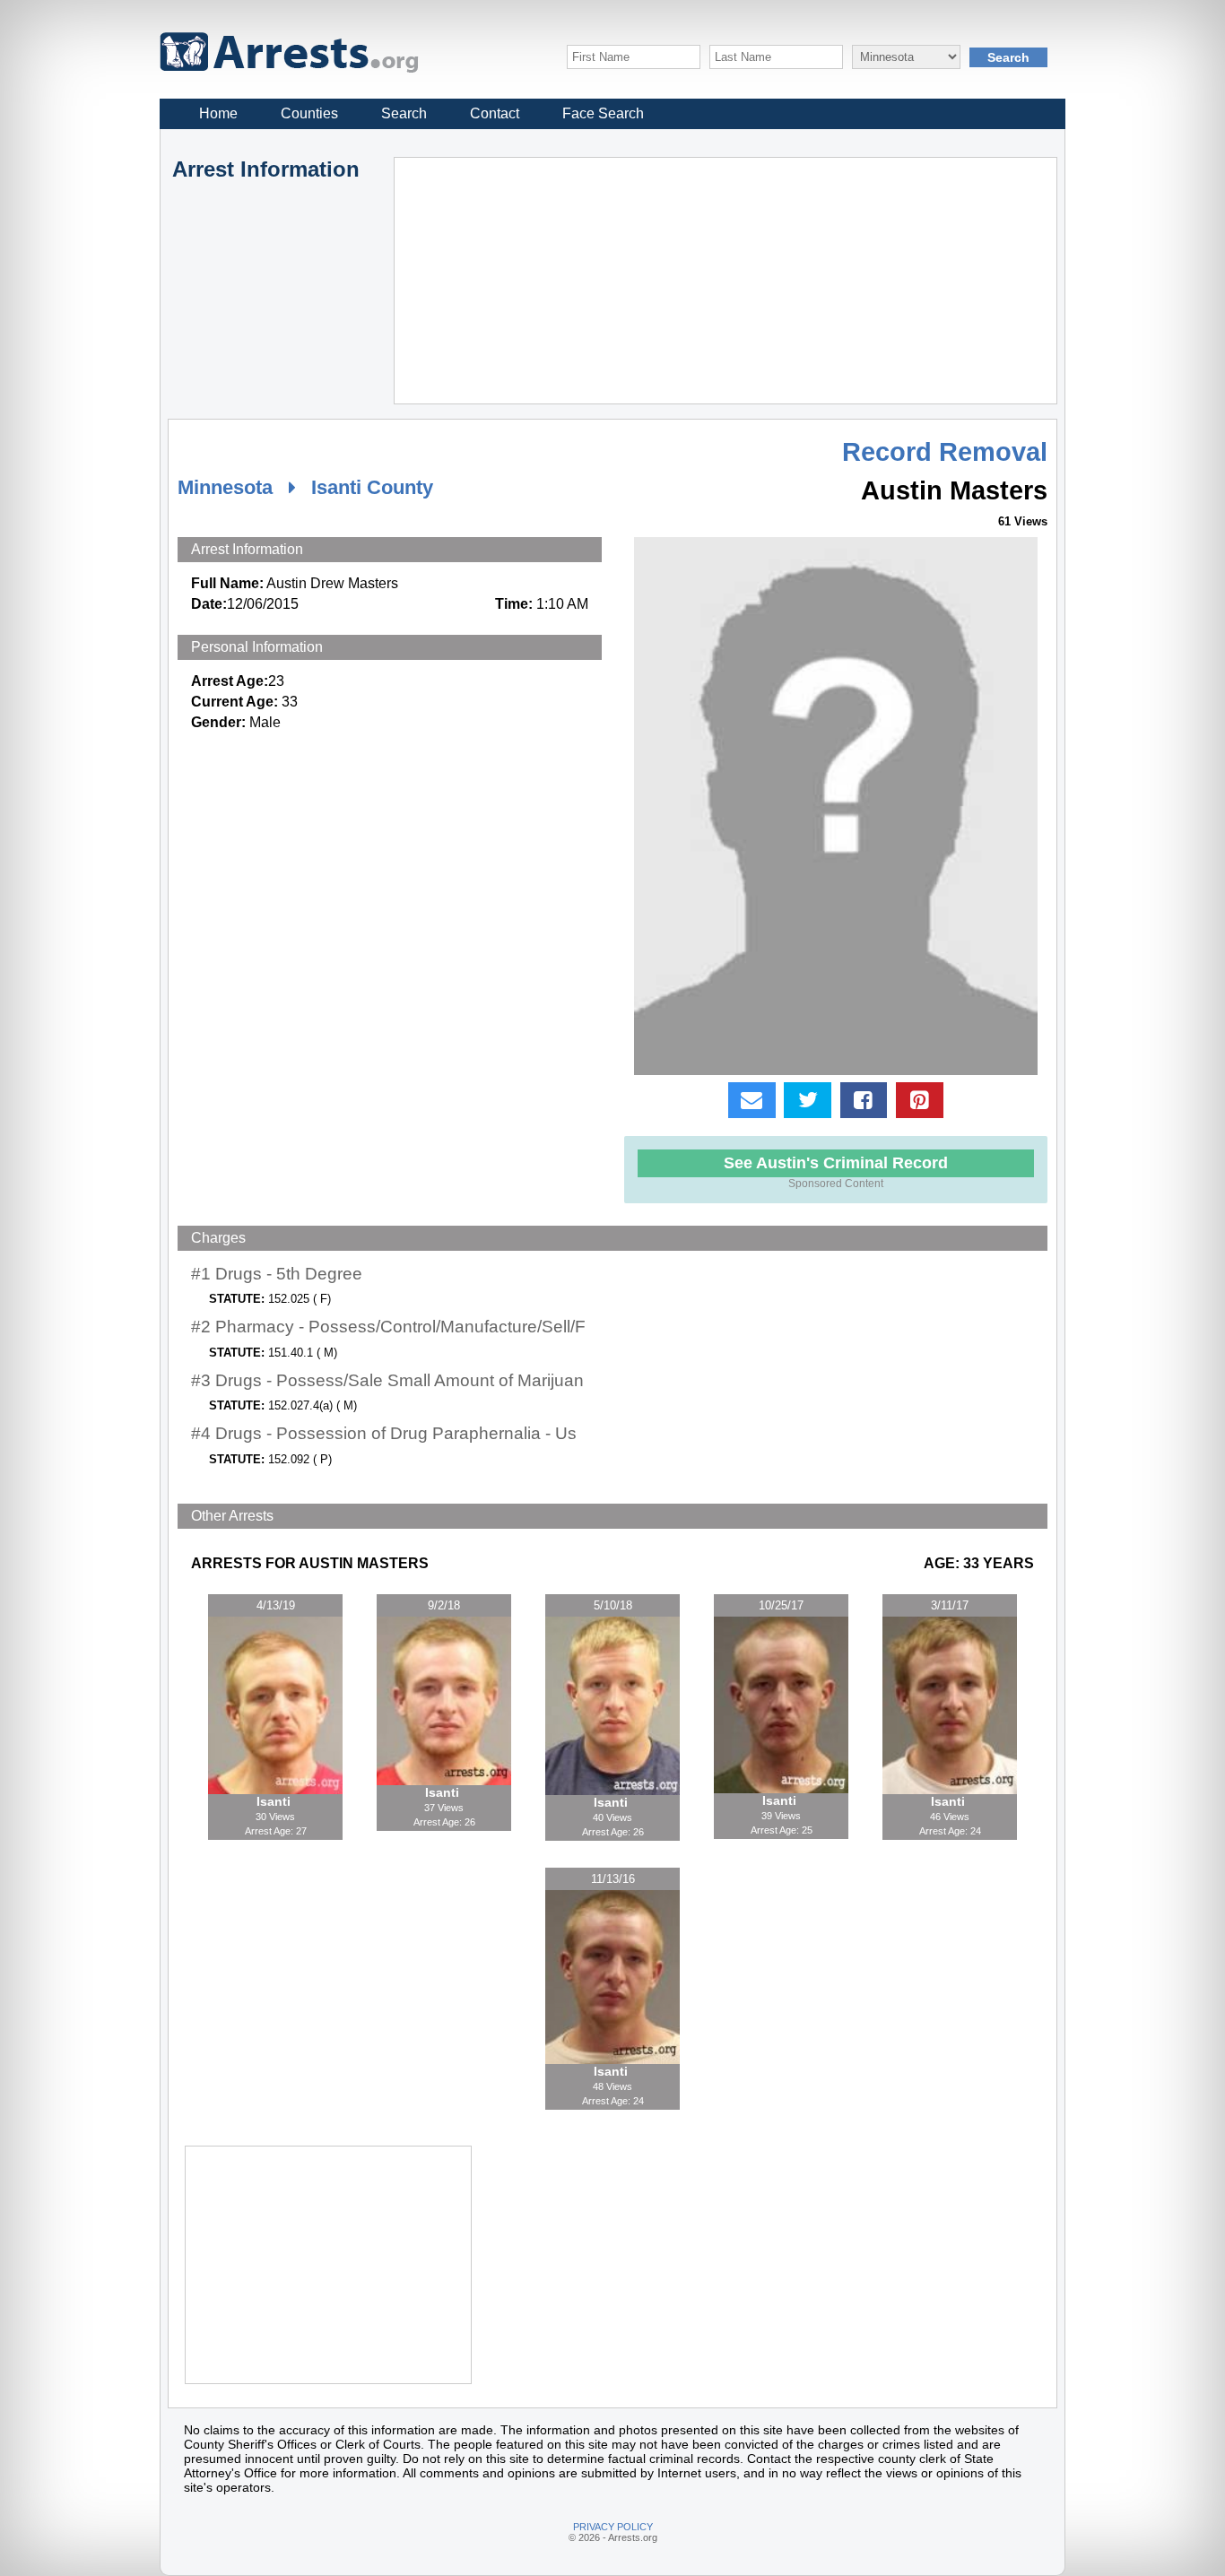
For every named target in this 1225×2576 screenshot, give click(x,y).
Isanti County (372, 487)
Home (218, 113)
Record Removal (945, 452)
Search (404, 113)
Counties (309, 113)
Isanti (275, 1801)
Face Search (603, 113)
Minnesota (225, 487)
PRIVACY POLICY (613, 2527)
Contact (495, 113)
